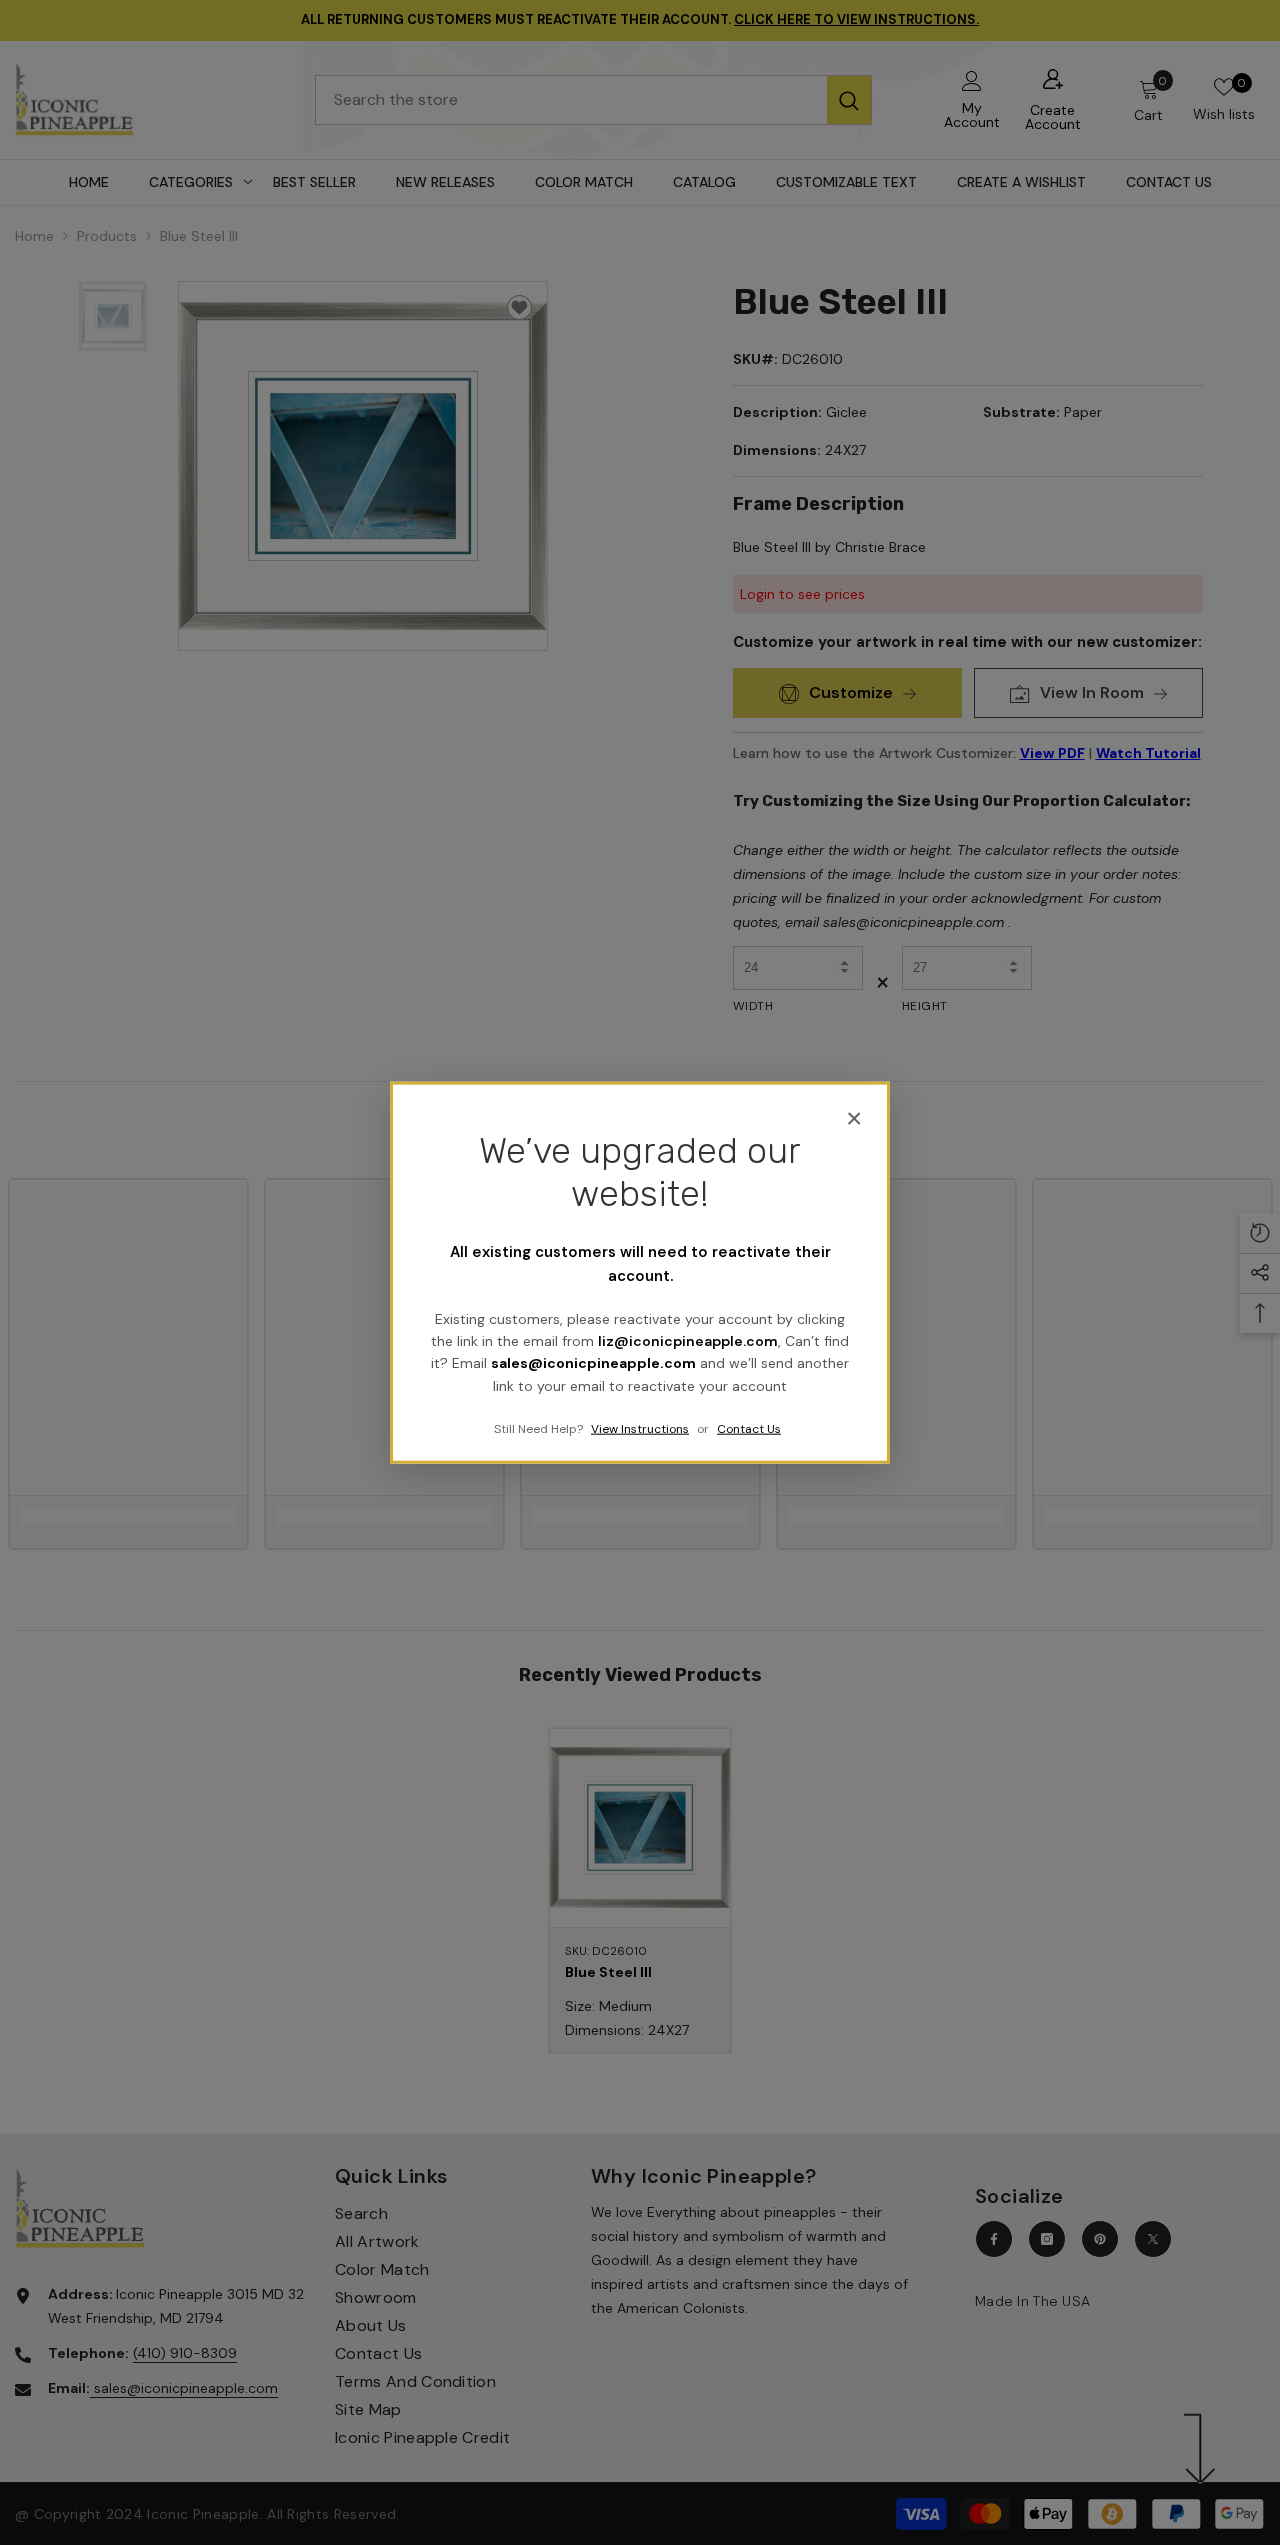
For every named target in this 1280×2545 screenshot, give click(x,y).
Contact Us (749, 1429)
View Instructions (640, 1429)
